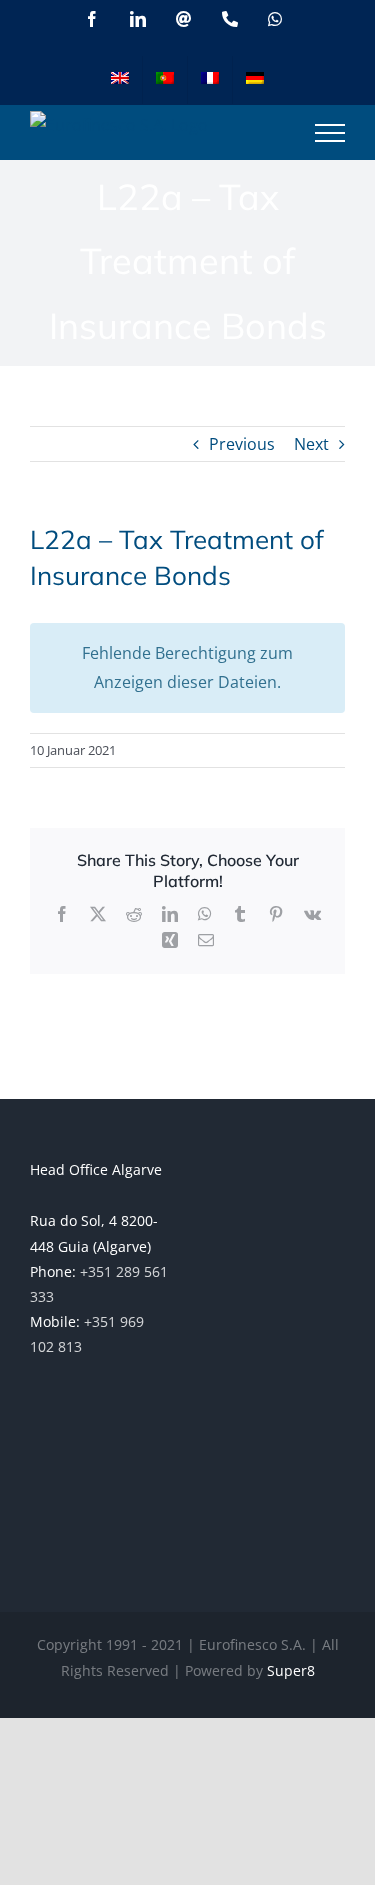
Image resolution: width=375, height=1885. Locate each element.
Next (311, 444)
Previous (242, 444)
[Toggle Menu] (330, 133)
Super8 (291, 1670)
